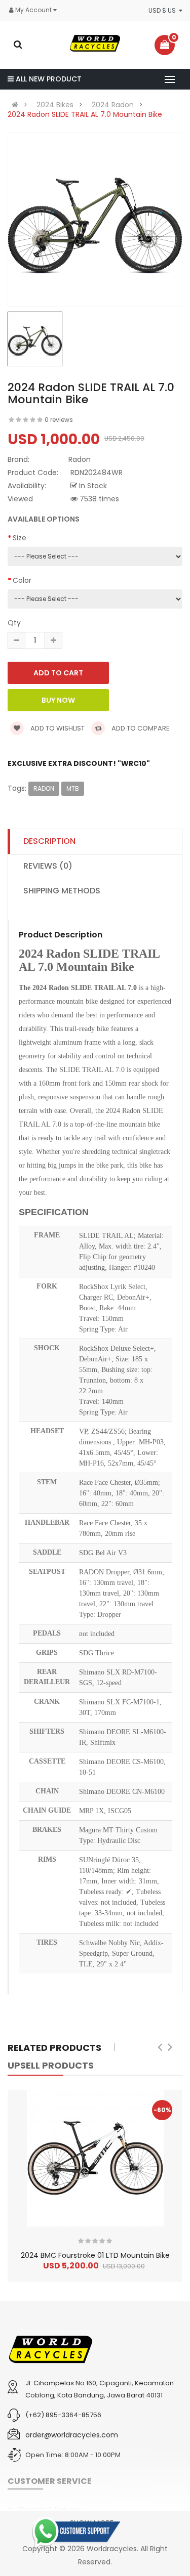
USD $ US (164, 10)
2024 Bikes (55, 105)
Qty (14, 623)
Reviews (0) (48, 866)
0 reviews (59, 420)
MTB (73, 788)
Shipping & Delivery (49, 2509)
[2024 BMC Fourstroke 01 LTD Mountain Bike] (95, 2158)
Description (49, 841)
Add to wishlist (57, 728)
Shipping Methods (62, 891)
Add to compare (140, 728)
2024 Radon (113, 105)
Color (22, 580)
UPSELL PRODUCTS (51, 2065)
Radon (44, 788)
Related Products (54, 2048)
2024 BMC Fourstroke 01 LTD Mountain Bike (95, 2255)
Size (20, 538)
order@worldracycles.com (72, 2435)
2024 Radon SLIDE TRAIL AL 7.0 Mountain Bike (85, 114)
